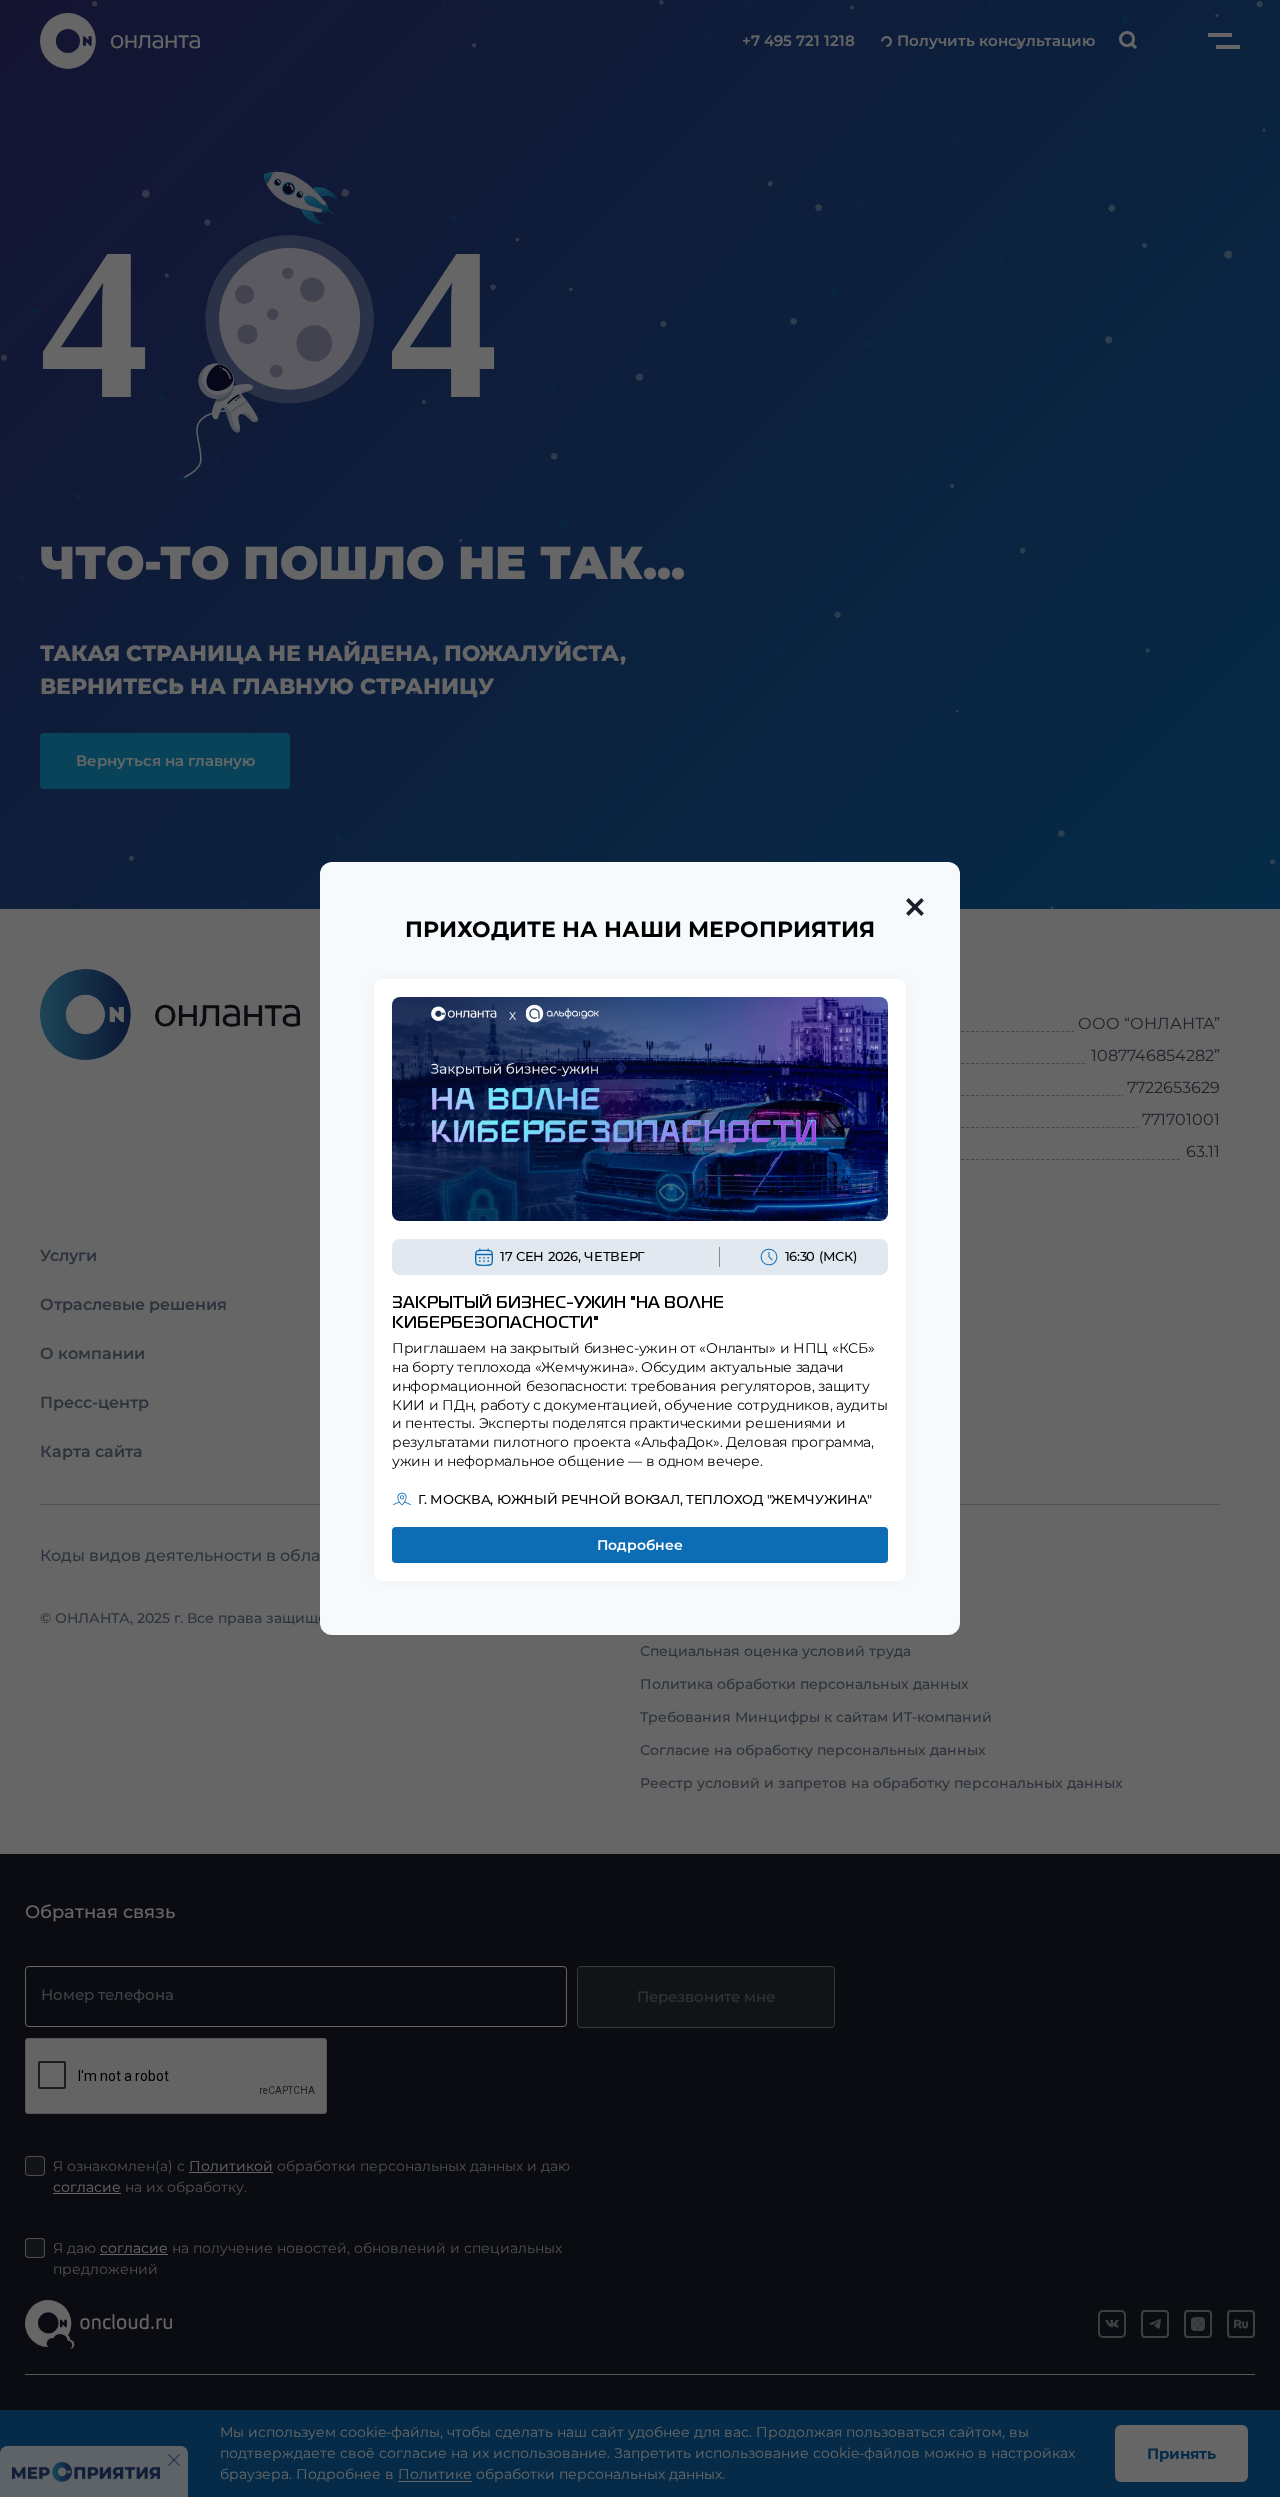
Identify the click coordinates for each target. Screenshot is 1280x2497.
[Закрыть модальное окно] (915, 907)
